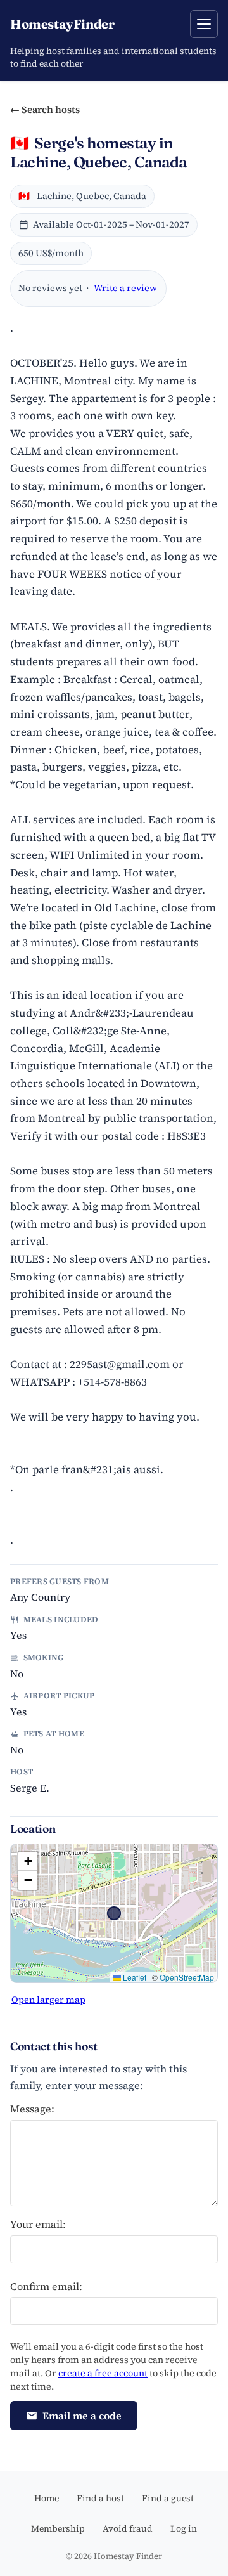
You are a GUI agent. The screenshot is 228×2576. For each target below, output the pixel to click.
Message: (32, 2109)
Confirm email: (46, 2286)
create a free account (103, 2373)
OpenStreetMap (187, 1977)
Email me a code (82, 2416)
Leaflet (134, 1977)
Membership (58, 2528)
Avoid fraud (128, 2528)
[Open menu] (204, 24)
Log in (184, 2528)
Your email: (38, 2224)
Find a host (100, 2498)
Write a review (125, 288)
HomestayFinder (62, 24)
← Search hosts (45, 109)
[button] (28, 1861)
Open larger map (48, 2000)
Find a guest (168, 2498)
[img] (114, 1913)
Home (47, 2498)
